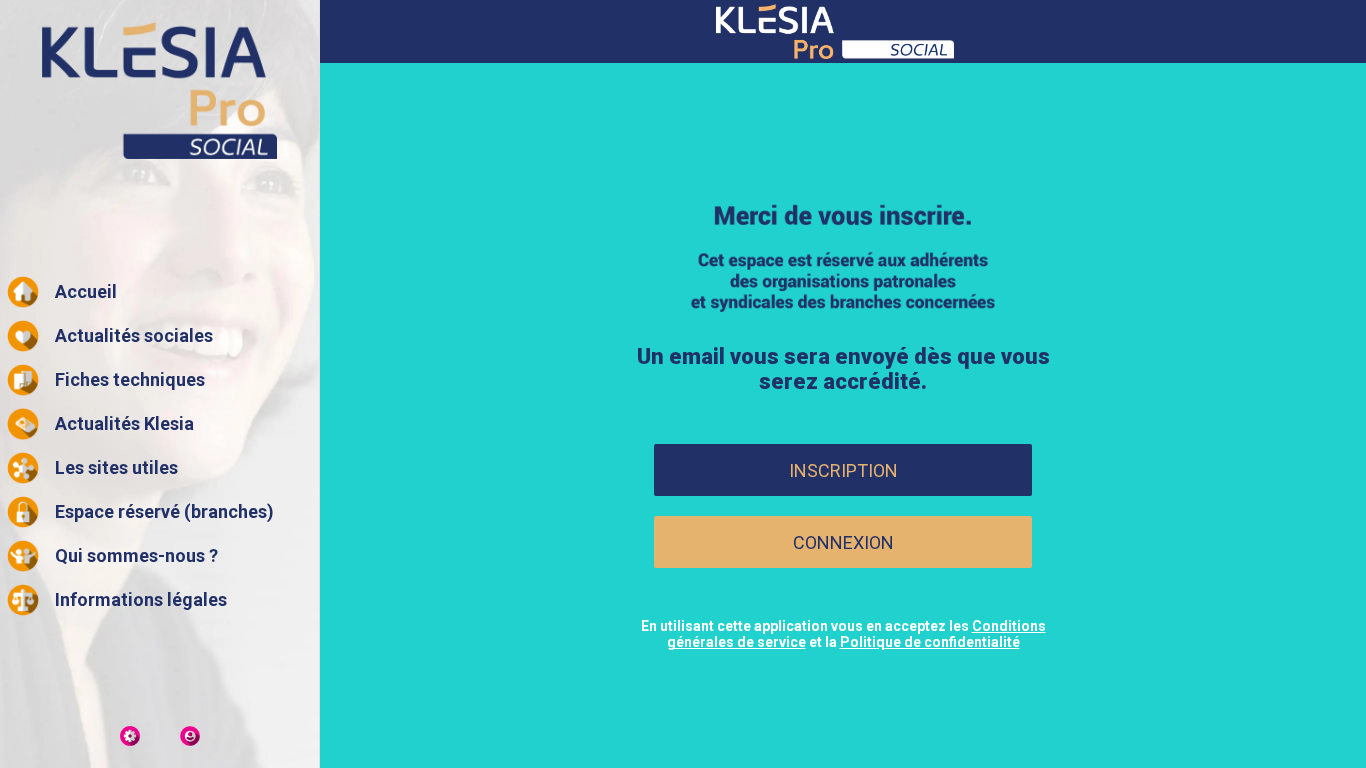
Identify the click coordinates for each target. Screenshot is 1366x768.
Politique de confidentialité (930, 642)
